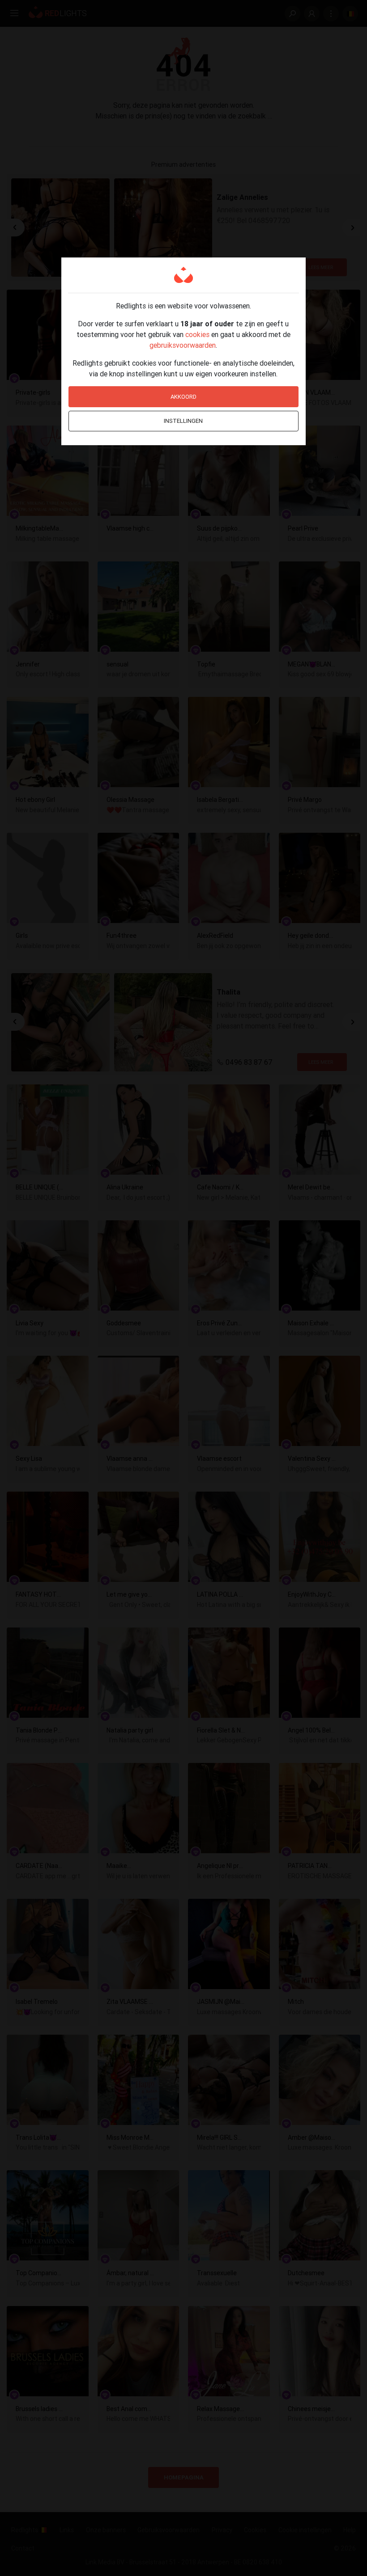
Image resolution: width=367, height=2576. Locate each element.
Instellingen (183, 421)
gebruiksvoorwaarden (183, 345)
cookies (197, 334)
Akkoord (183, 397)
